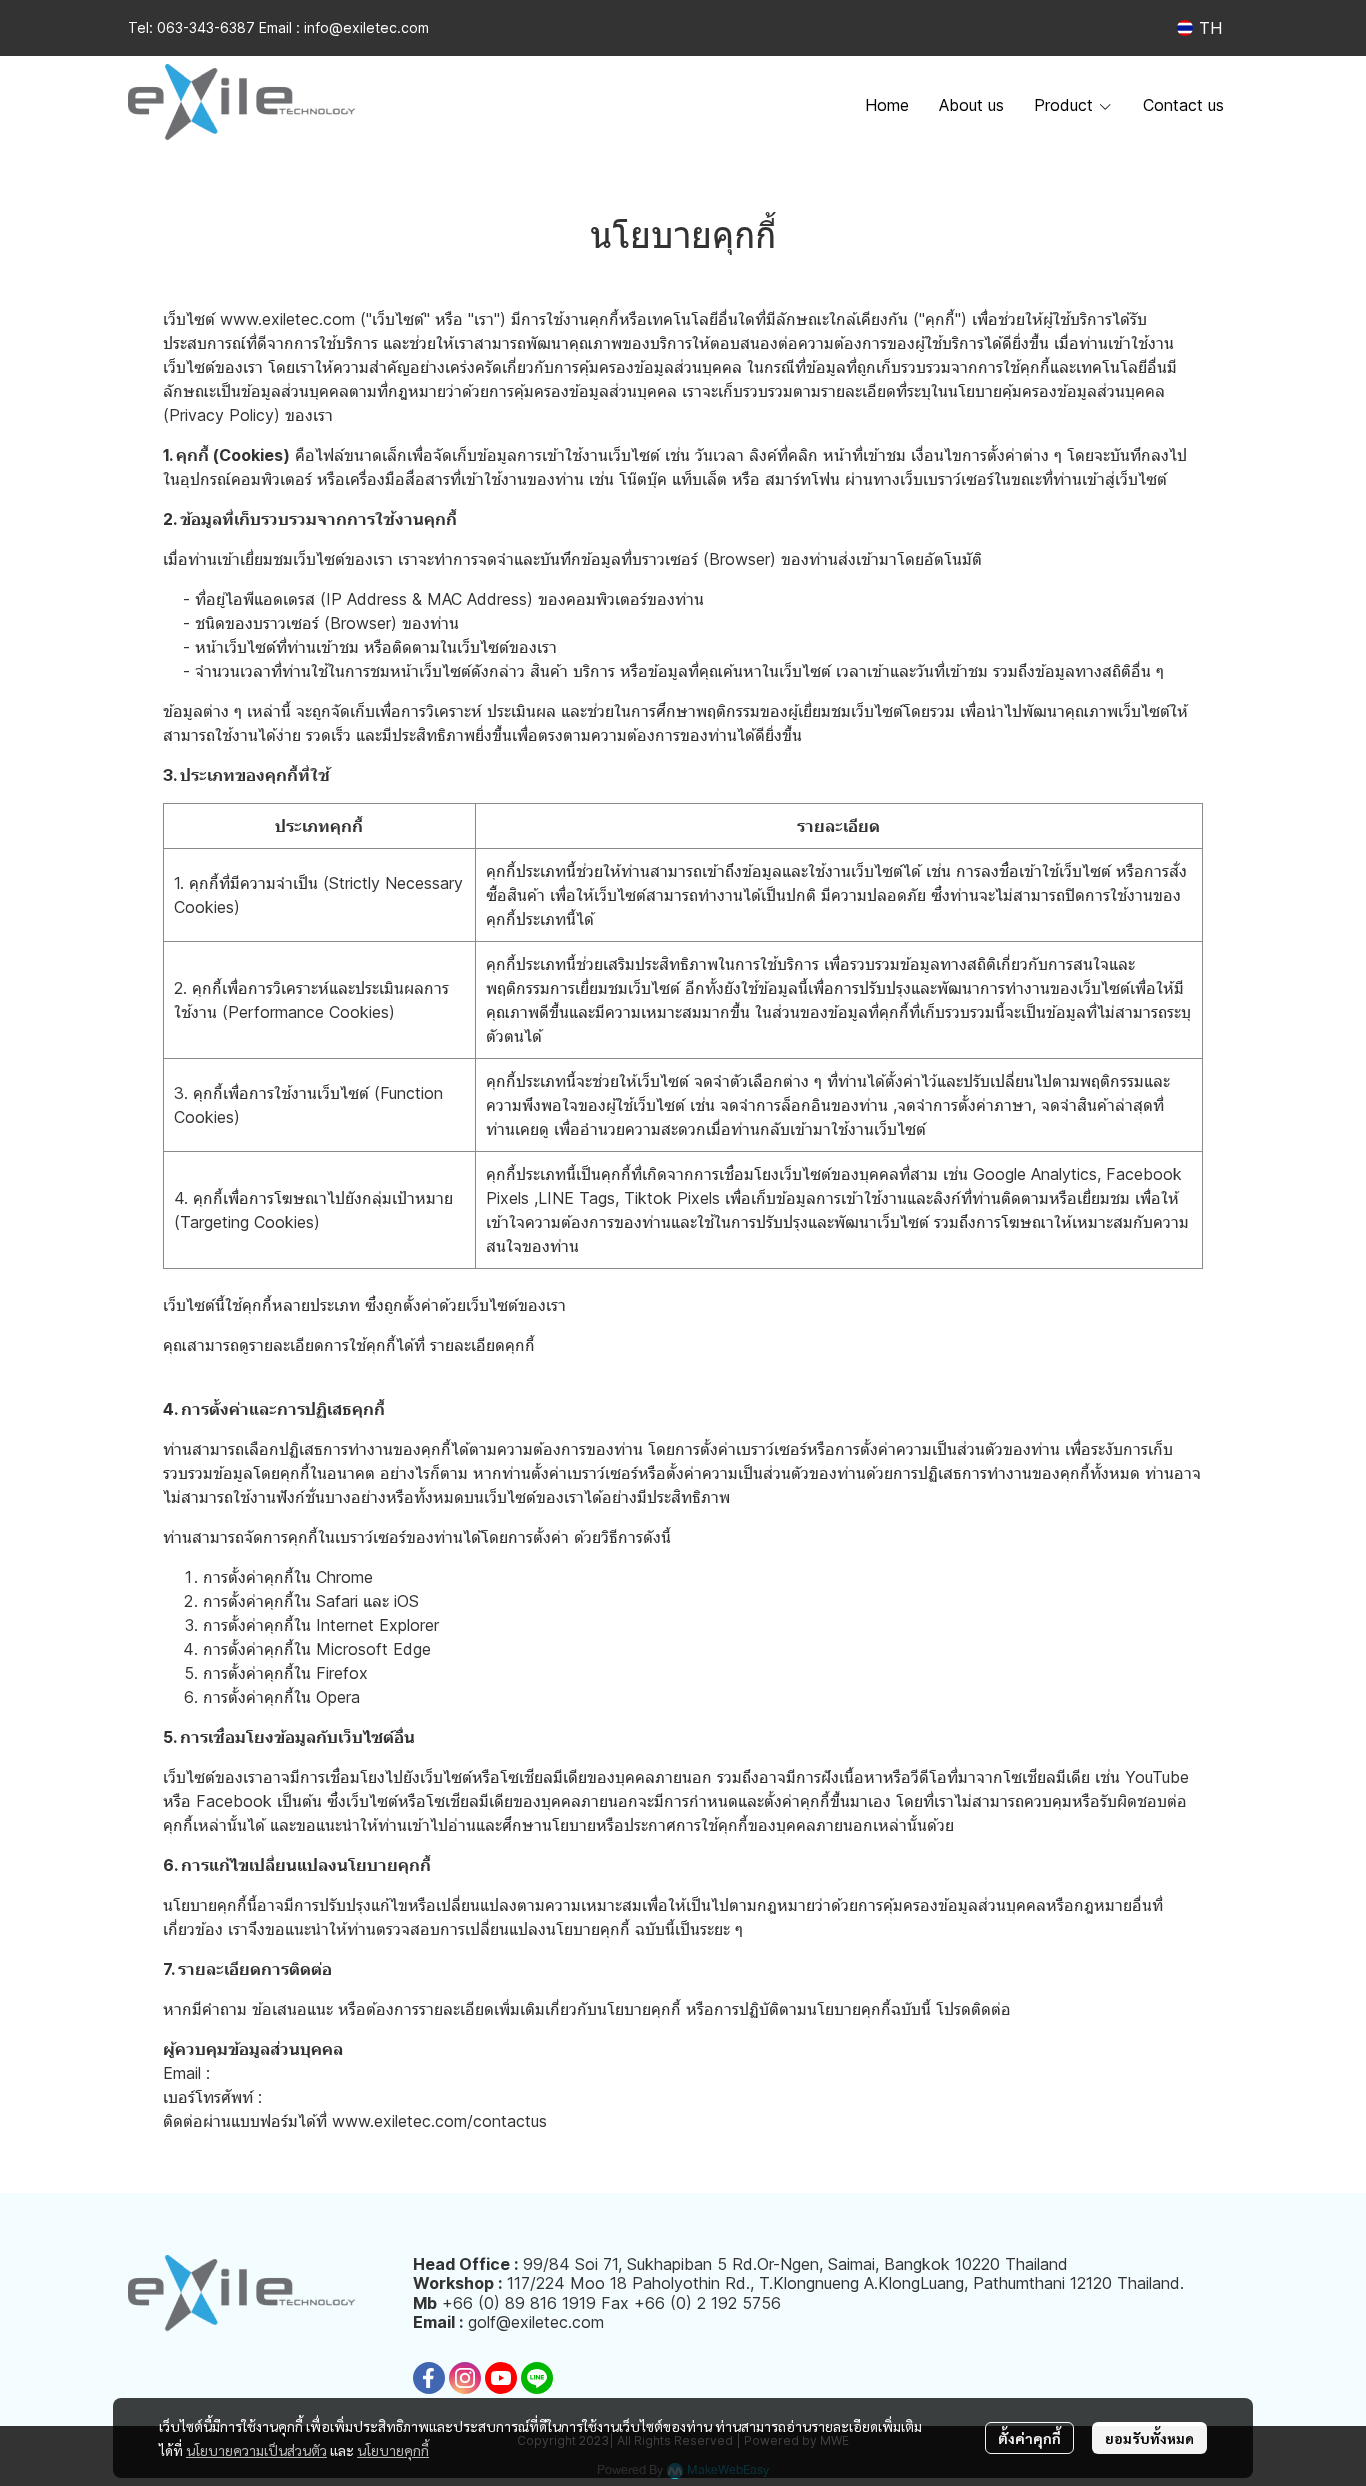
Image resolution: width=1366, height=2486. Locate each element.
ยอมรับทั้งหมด (1149, 2438)
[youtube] (501, 2378)
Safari (337, 1601)
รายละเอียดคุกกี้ (482, 1345)
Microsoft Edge (373, 1649)
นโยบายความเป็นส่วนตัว (256, 2450)
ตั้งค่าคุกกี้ (1029, 2438)
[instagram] (465, 2378)
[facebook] (429, 2378)
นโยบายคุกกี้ (393, 2450)
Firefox (342, 1673)
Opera (338, 1697)
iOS (406, 1601)
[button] (1199, 28)
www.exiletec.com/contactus (439, 2121)
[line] (537, 2378)
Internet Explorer (377, 1625)
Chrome (344, 1577)
